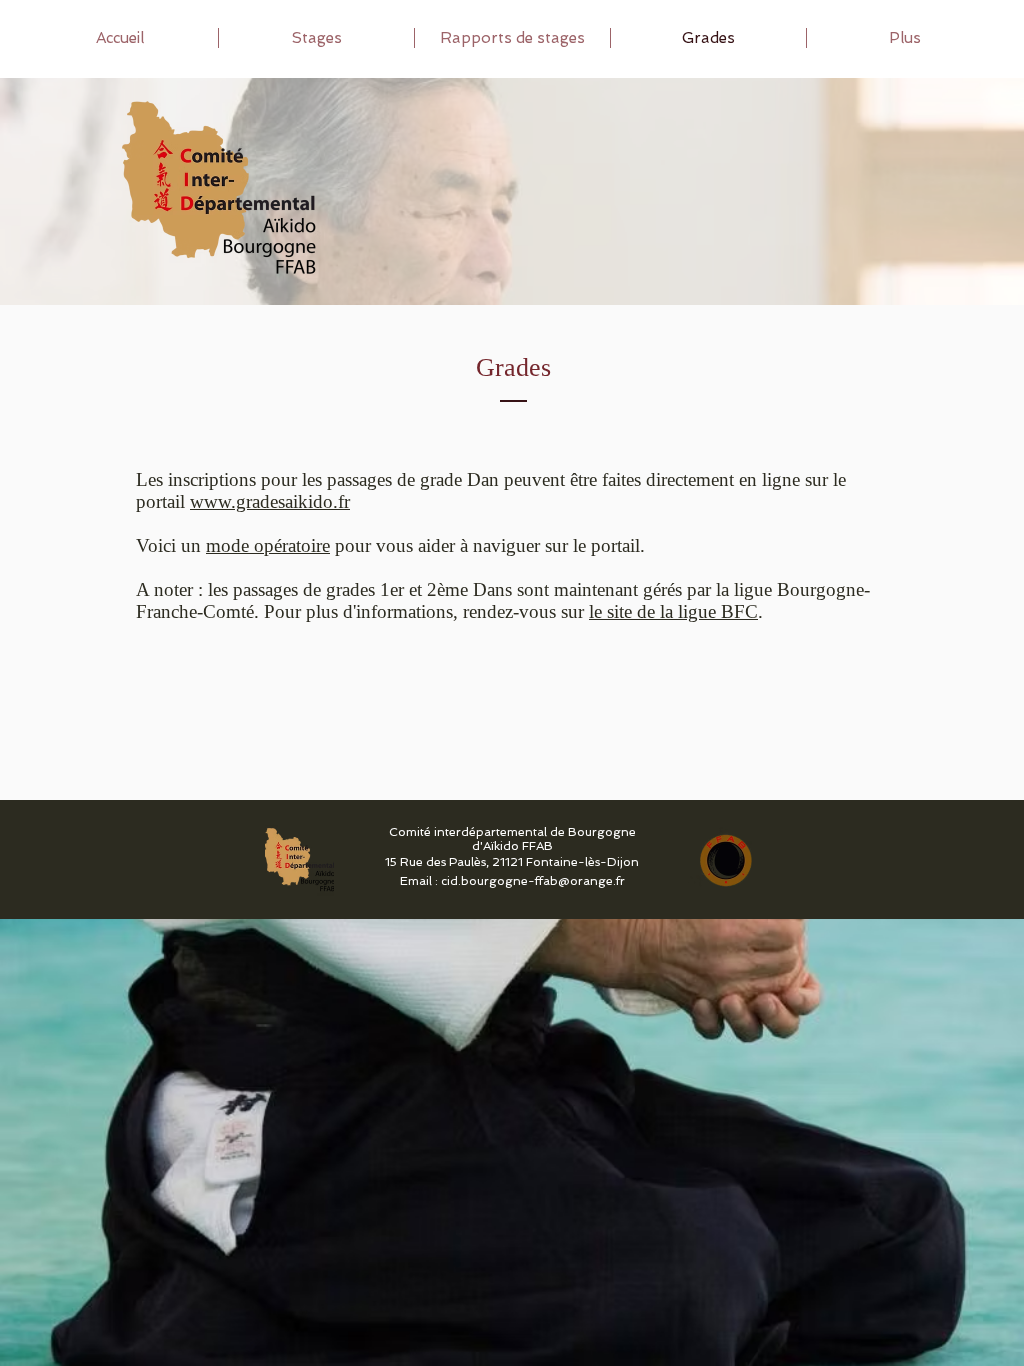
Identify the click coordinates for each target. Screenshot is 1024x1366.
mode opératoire (268, 545)
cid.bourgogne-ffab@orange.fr (533, 881)
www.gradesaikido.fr (270, 501)
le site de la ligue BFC (673, 611)
